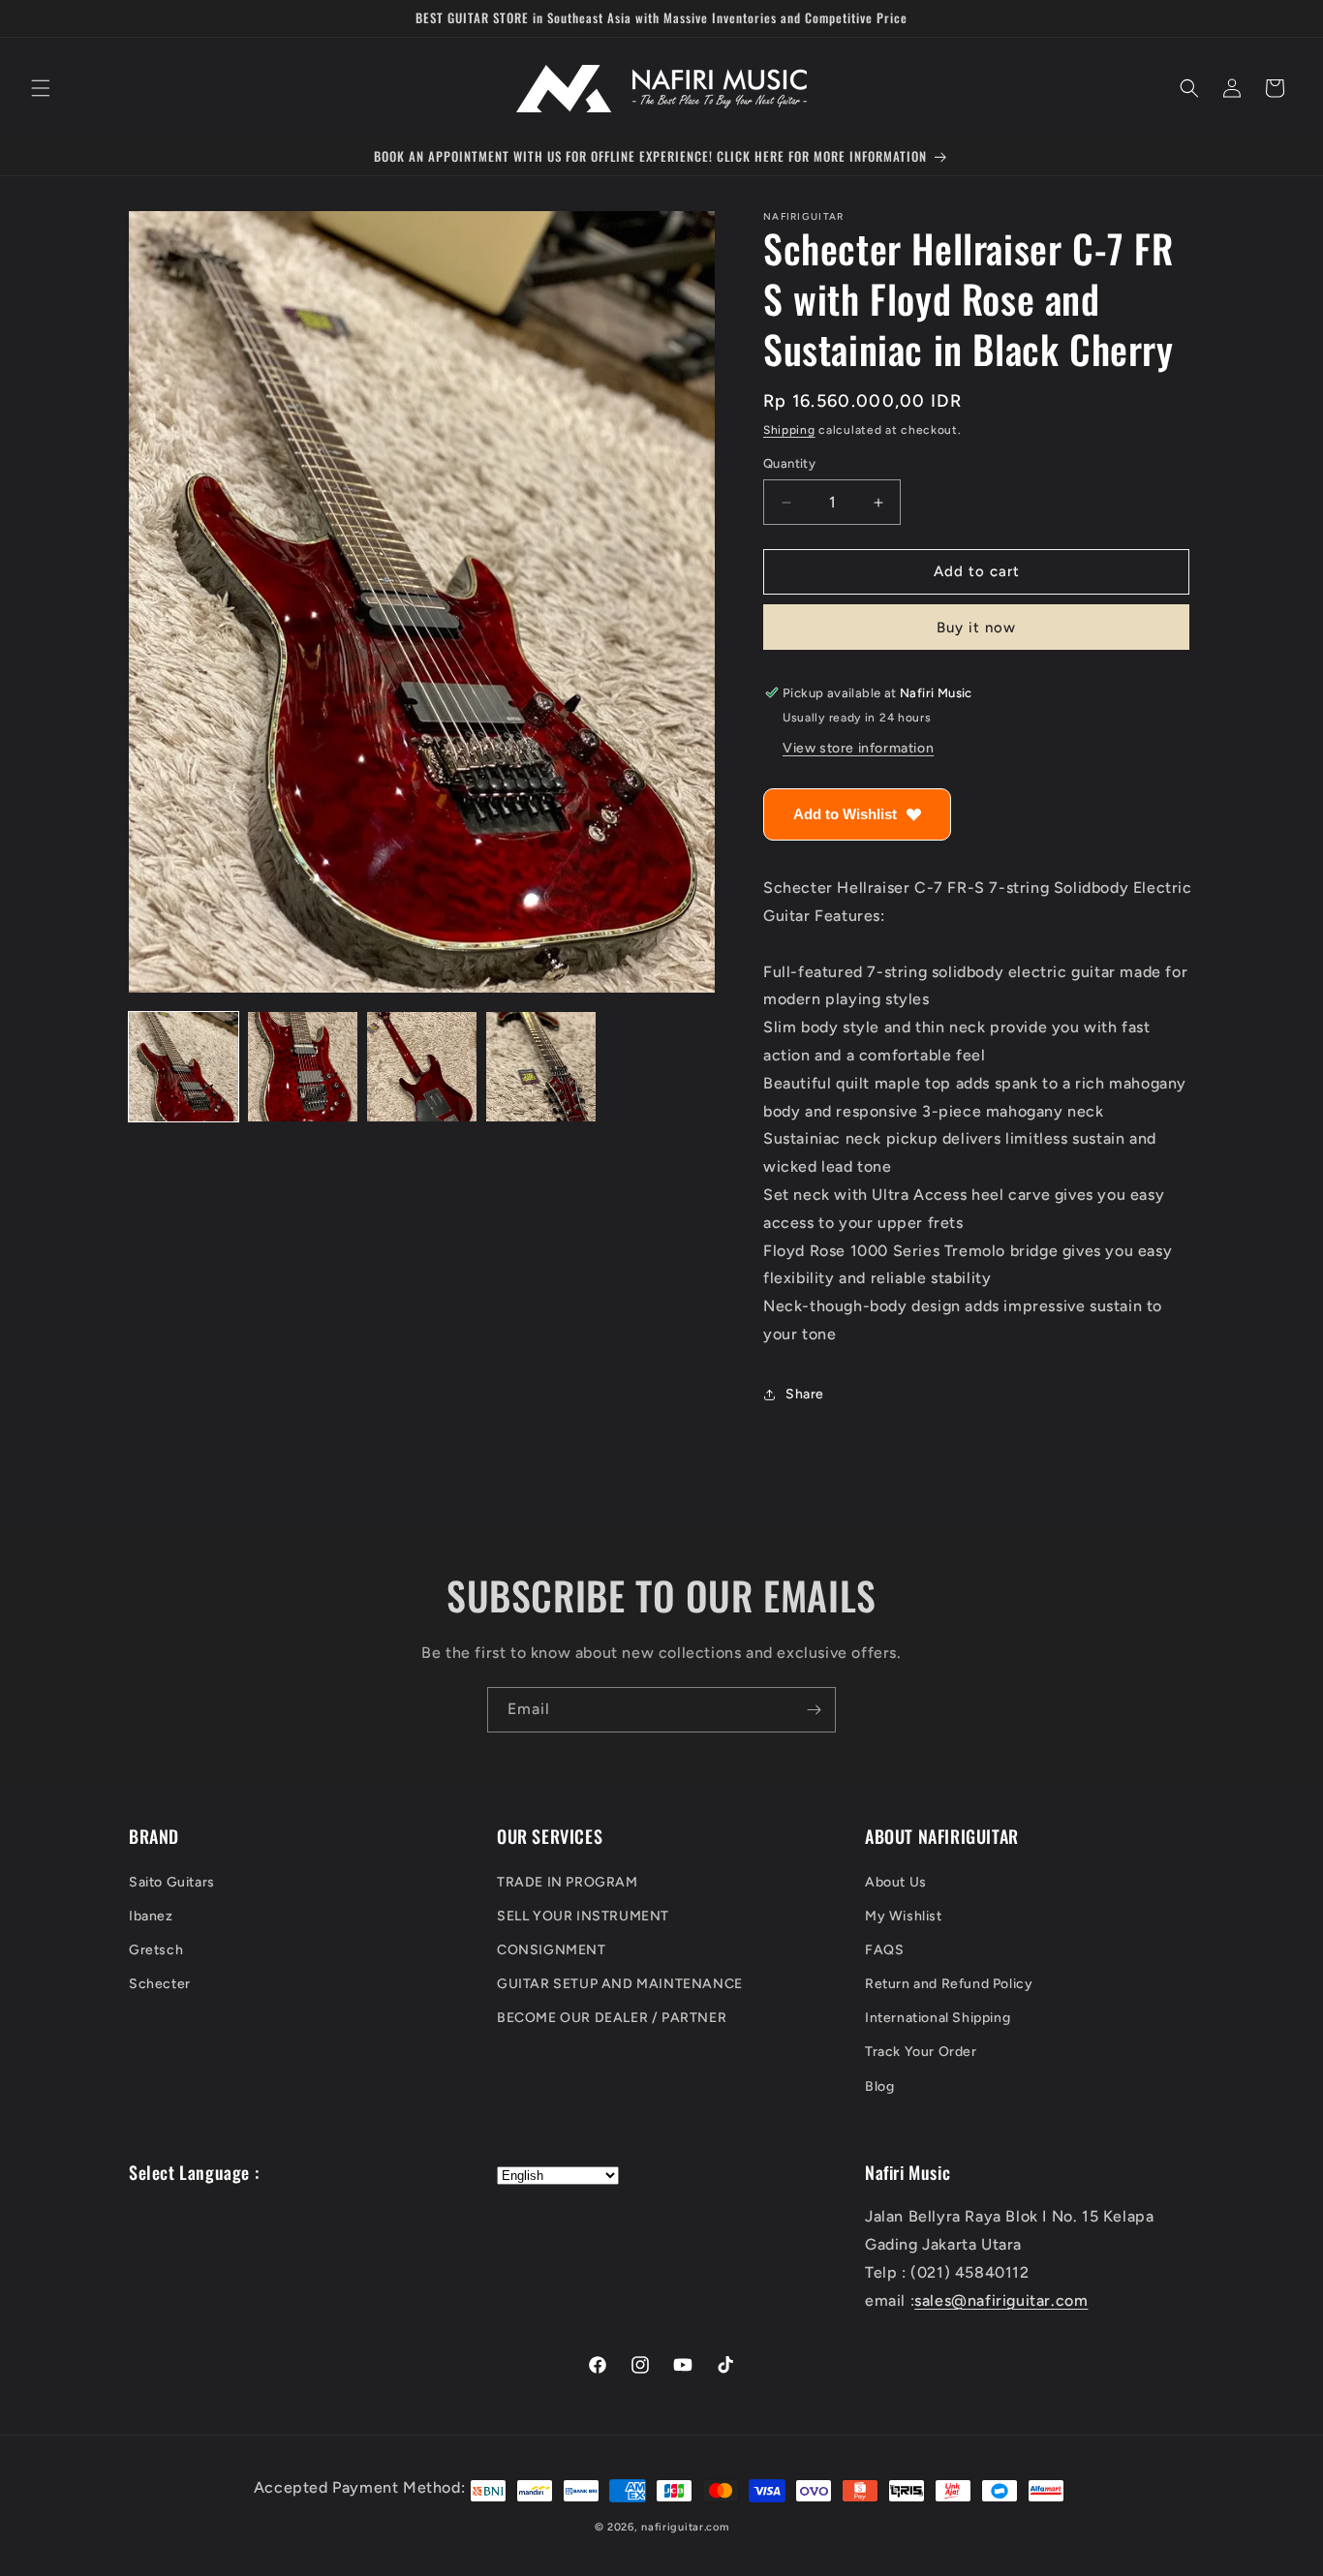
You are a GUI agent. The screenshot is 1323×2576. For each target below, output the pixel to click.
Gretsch (156, 1950)
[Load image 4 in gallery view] (541, 1067)
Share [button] (805, 1395)
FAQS (884, 1950)
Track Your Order (921, 2052)
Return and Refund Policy (949, 1984)
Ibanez (151, 1916)
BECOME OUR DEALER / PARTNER (612, 2018)
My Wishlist (904, 1916)
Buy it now (976, 628)
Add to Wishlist (845, 814)
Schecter (160, 1984)
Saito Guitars (172, 1881)
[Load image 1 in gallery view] (184, 1067)
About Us (896, 1881)
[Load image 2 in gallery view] (303, 1067)
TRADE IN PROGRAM (568, 1881)
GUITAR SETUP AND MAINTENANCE (620, 1984)
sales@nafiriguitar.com (1001, 2300)
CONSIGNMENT (552, 1950)
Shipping (789, 430)
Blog (879, 2086)
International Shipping (938, 2018)
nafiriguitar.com (685, 2527)
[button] (41, 88)
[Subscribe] (814, 1710)
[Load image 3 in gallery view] (422, 1067)
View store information (858, 748)
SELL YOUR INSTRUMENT (583, 1916)
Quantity (789, 464)
